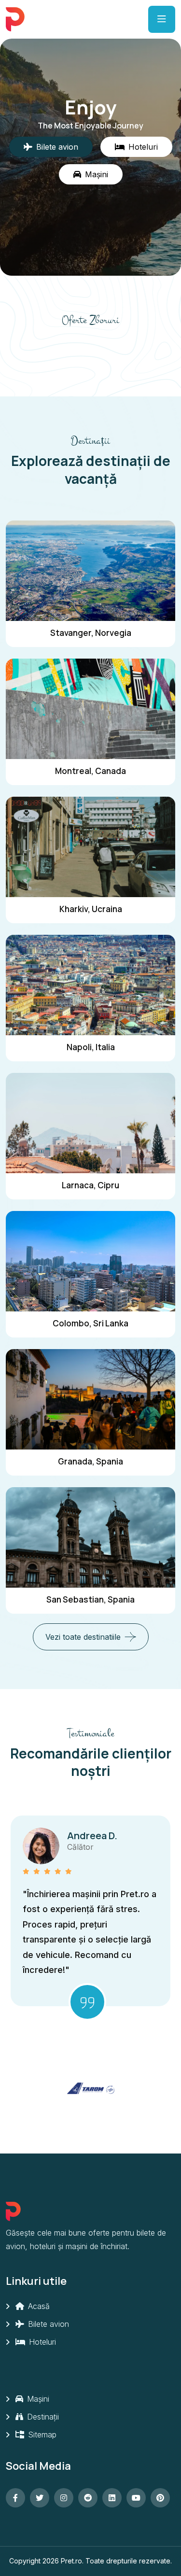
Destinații (42, 2417)
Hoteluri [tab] (143, 147)
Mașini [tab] (97, 174)
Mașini (37, 2399)
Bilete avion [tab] (57, 147)
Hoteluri (41, 2342)
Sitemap (41, 2435)
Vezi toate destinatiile (83, 1637)
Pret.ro (71, 2561)
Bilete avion (47, 2324)
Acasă (38, 2306)
